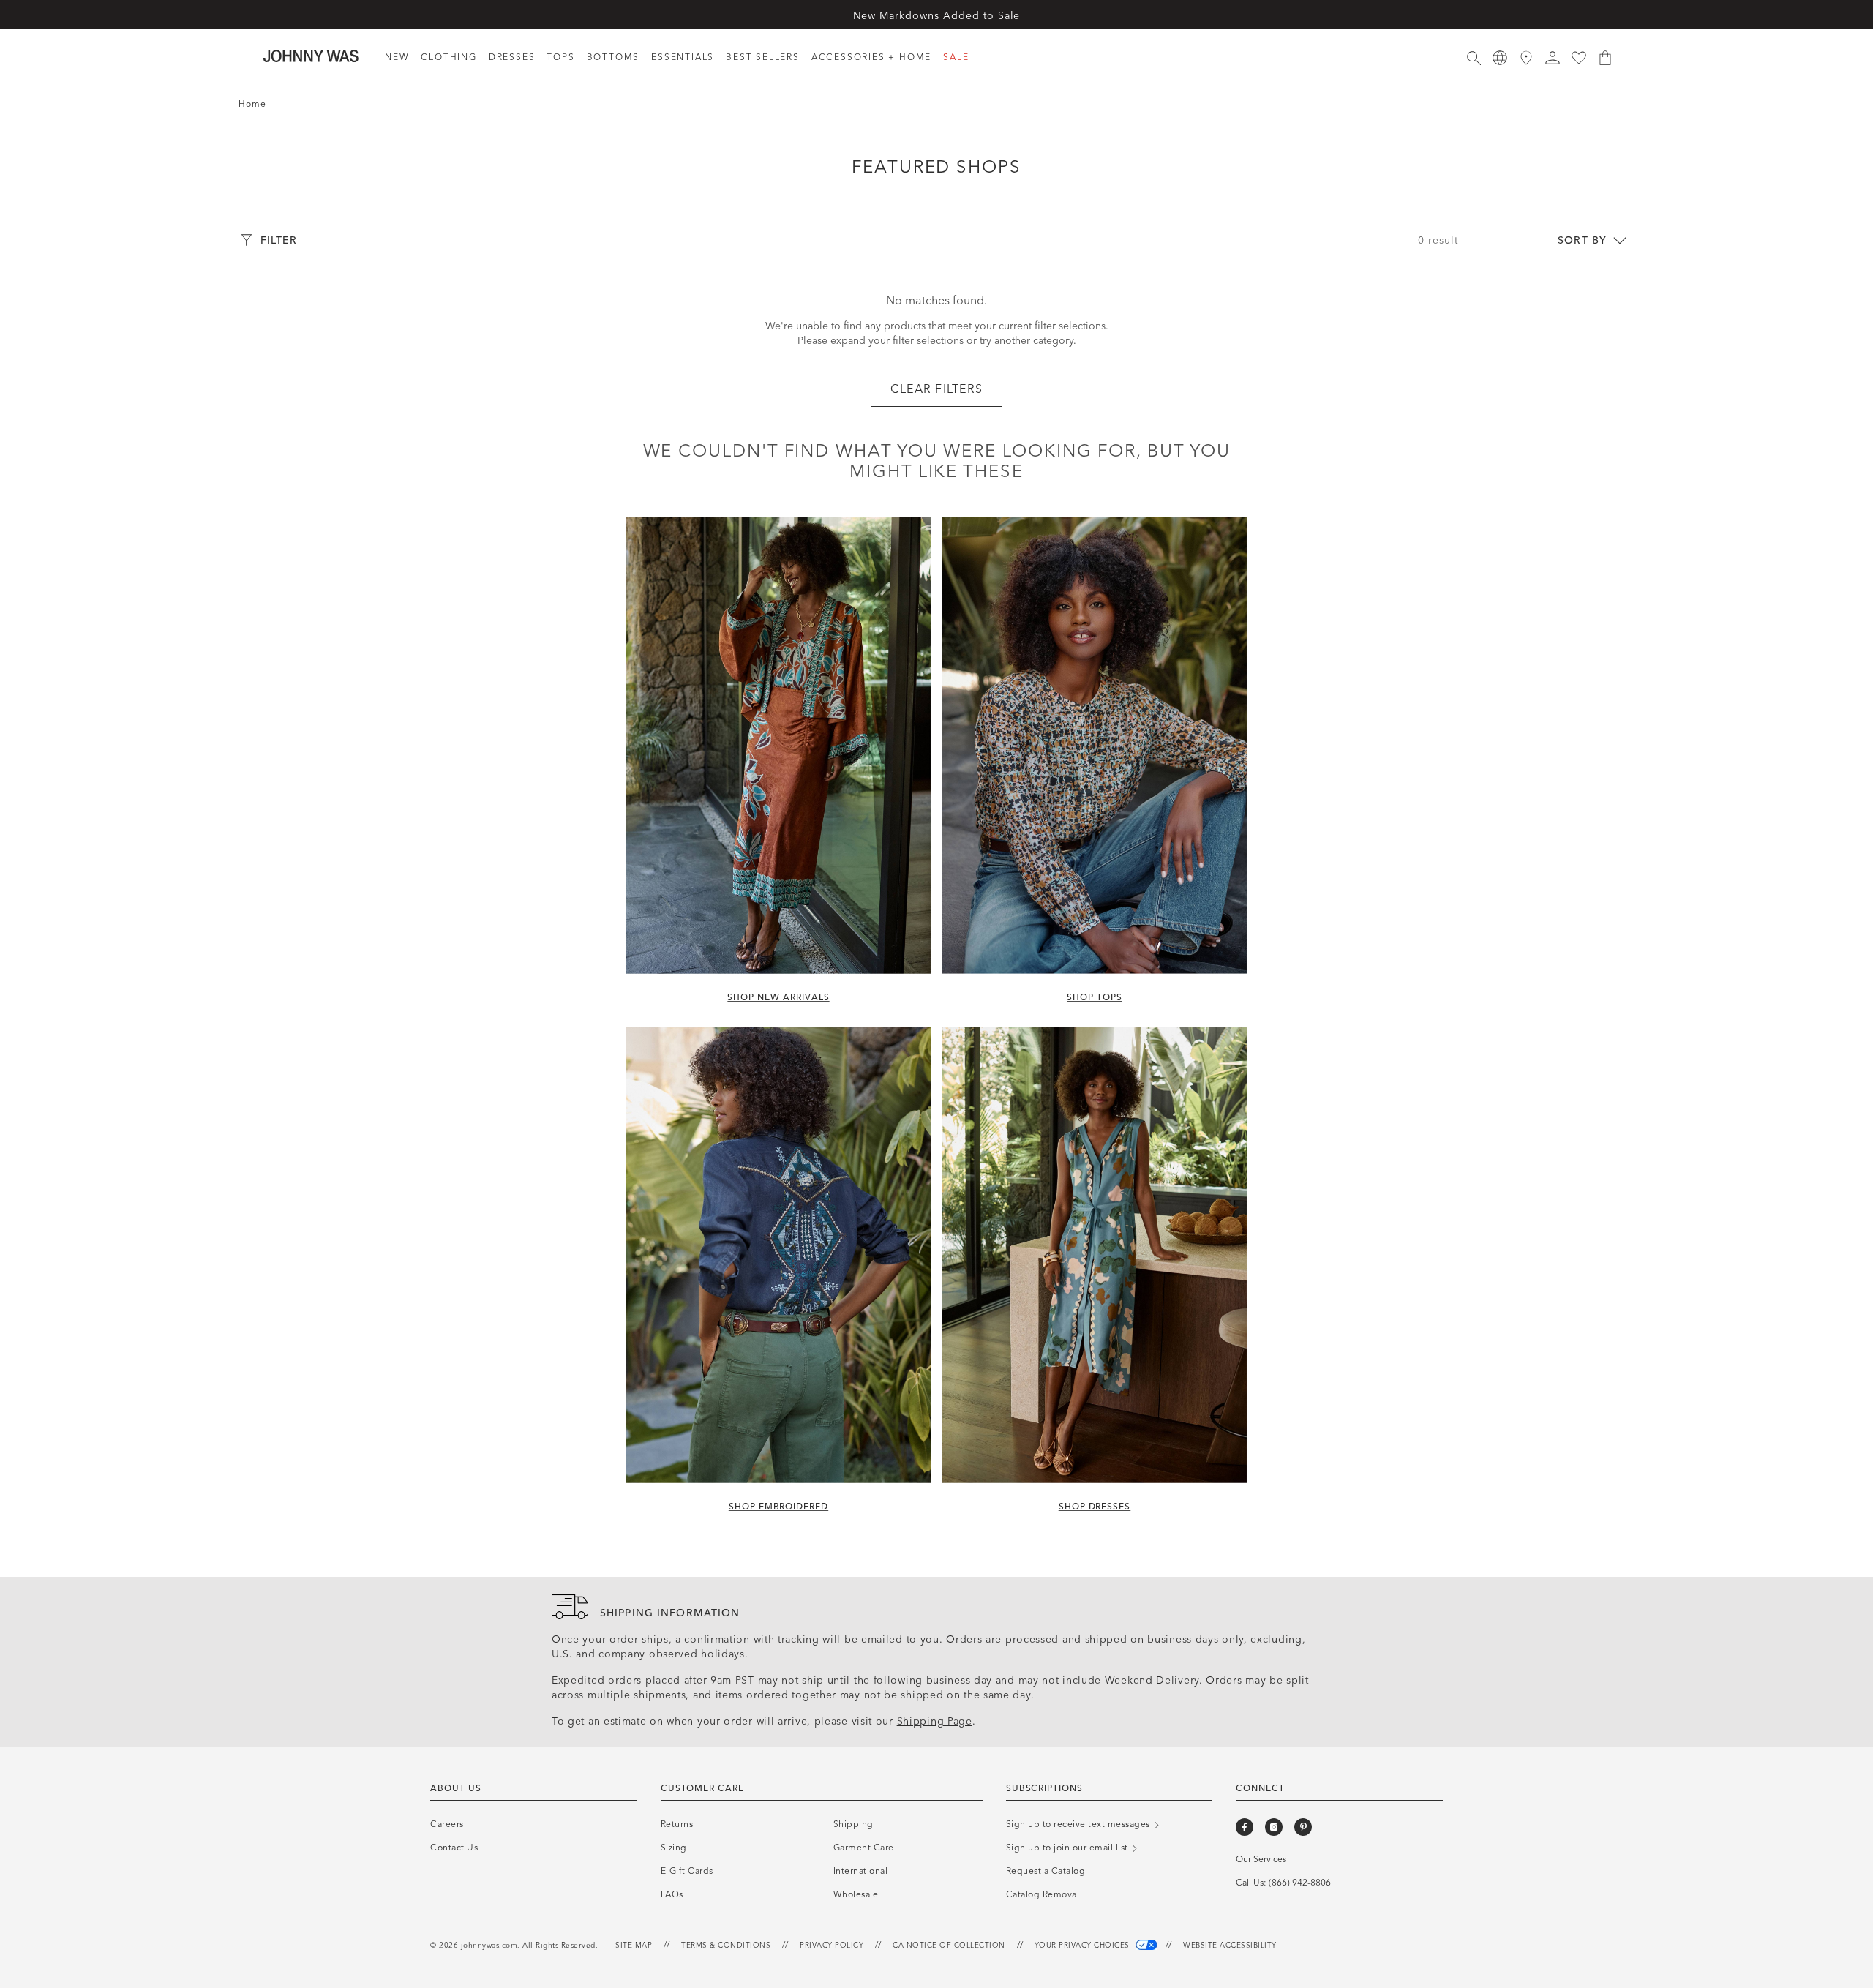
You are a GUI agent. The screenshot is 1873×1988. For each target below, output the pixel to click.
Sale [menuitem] (956, 57)
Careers (447, 1824)
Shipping (853, 1824)
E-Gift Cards (687, 1871)
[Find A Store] (1526, 58)
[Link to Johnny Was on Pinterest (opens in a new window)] (1303, 1827)
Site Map (634, 1946)
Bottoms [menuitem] (613, 57)
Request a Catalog (1046, 1871)
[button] (1553, 58)
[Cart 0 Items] (1605, 58)
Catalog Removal (1043, 1894)
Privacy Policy (832, 1946)
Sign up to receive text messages (1080, 1824)
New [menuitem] (397, 57)
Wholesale (856, 1894)
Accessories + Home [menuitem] (871, 57)
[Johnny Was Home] (311, 56)
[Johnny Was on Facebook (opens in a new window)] (1245, 1827)
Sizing (674, 1848)
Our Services (1261, 1859)
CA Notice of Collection (949, 1946)
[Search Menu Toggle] (1474, 58)
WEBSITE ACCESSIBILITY (1230, 1946)
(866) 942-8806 (1300, 1883)
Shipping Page (935, 1721)
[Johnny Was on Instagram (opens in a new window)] (1274, 1827)
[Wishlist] (1579, 58)
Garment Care (864, 1848)
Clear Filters (937, 389)
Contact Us (454, 1848)
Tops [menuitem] (560, 57)
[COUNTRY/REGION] (1500, 58)
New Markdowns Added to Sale (937, 16)
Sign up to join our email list (1069, 1848)
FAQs (672, 1894)
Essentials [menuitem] (683, 57)
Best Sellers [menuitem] (763, 57)
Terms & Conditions (726, 1946)
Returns (677, 1824)
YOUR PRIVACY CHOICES (1084, 1946)
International (861, 1871)
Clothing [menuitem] (448, 57)
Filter (279, 240)
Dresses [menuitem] (512, 57)
